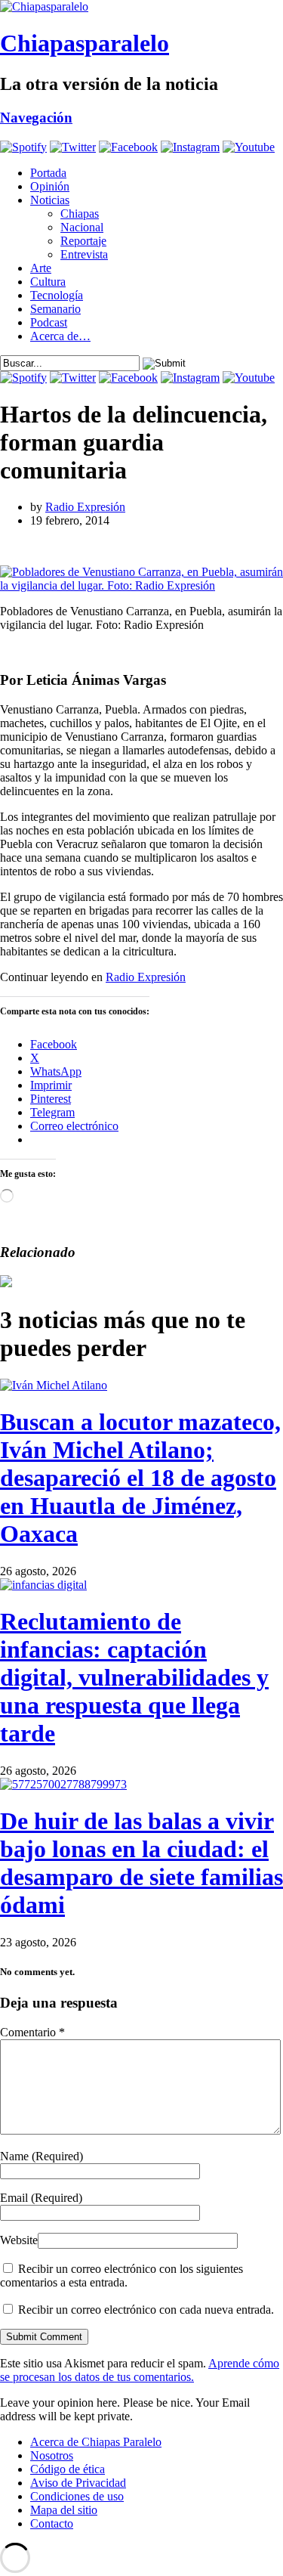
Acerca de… (60, 336)
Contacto (52, 2523)
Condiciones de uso (77, 2496)
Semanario (55, 309)
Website (19, 2240)
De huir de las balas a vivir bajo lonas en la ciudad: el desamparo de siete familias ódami (141, 1863)
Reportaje (83, 241)
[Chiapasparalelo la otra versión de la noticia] (141, 7)
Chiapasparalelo (85, 43)
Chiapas (80, 214)
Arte (41, 268)
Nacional (82, 227)
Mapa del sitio (64, 2510)
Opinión (50, 186)
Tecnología (57, 295)
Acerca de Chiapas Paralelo (96, 2442)
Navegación (36, 118)
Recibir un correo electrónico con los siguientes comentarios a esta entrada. (122, 2276)
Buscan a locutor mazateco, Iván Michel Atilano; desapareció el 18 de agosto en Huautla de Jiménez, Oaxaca (140, 1478)
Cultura (48, 282)
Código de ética (68, 2469)
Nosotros (52, 2455)
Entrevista (84, 254)
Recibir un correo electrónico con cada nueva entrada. (146, 2310)
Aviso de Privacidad (78, 2483)
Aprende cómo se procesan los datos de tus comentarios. (140, 2370)
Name (42, 2156)
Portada (48, 173)
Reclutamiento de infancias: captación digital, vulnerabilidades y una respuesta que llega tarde (134, 1677)
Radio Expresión (85, 507)
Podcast (49, 322)
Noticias (50, 200)
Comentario (32, 2032)
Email (41, 2198)
